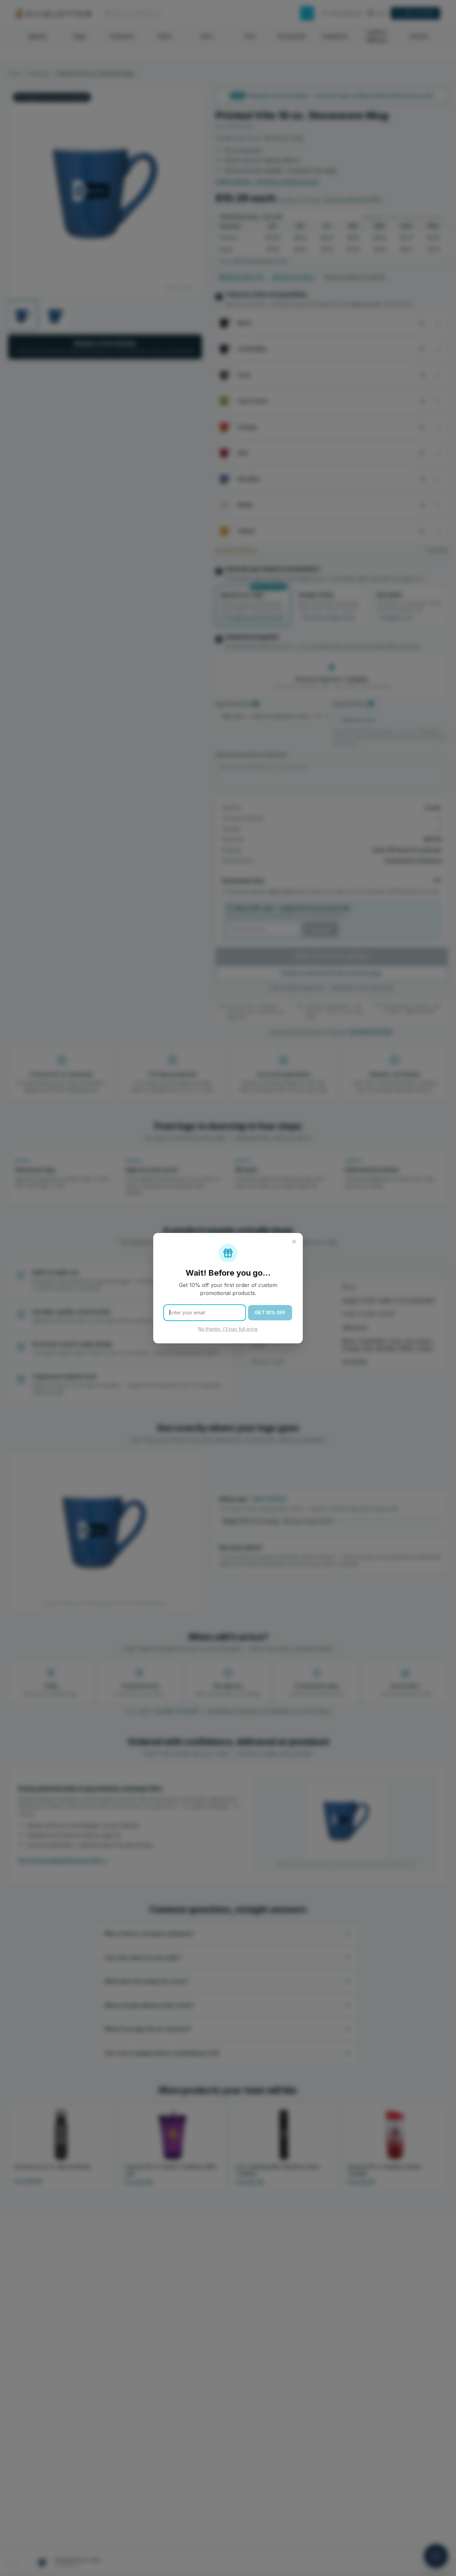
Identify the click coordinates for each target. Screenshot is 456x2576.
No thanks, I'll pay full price (228, 1329)
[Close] (294, 1242)
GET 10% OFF (270, 1313)
